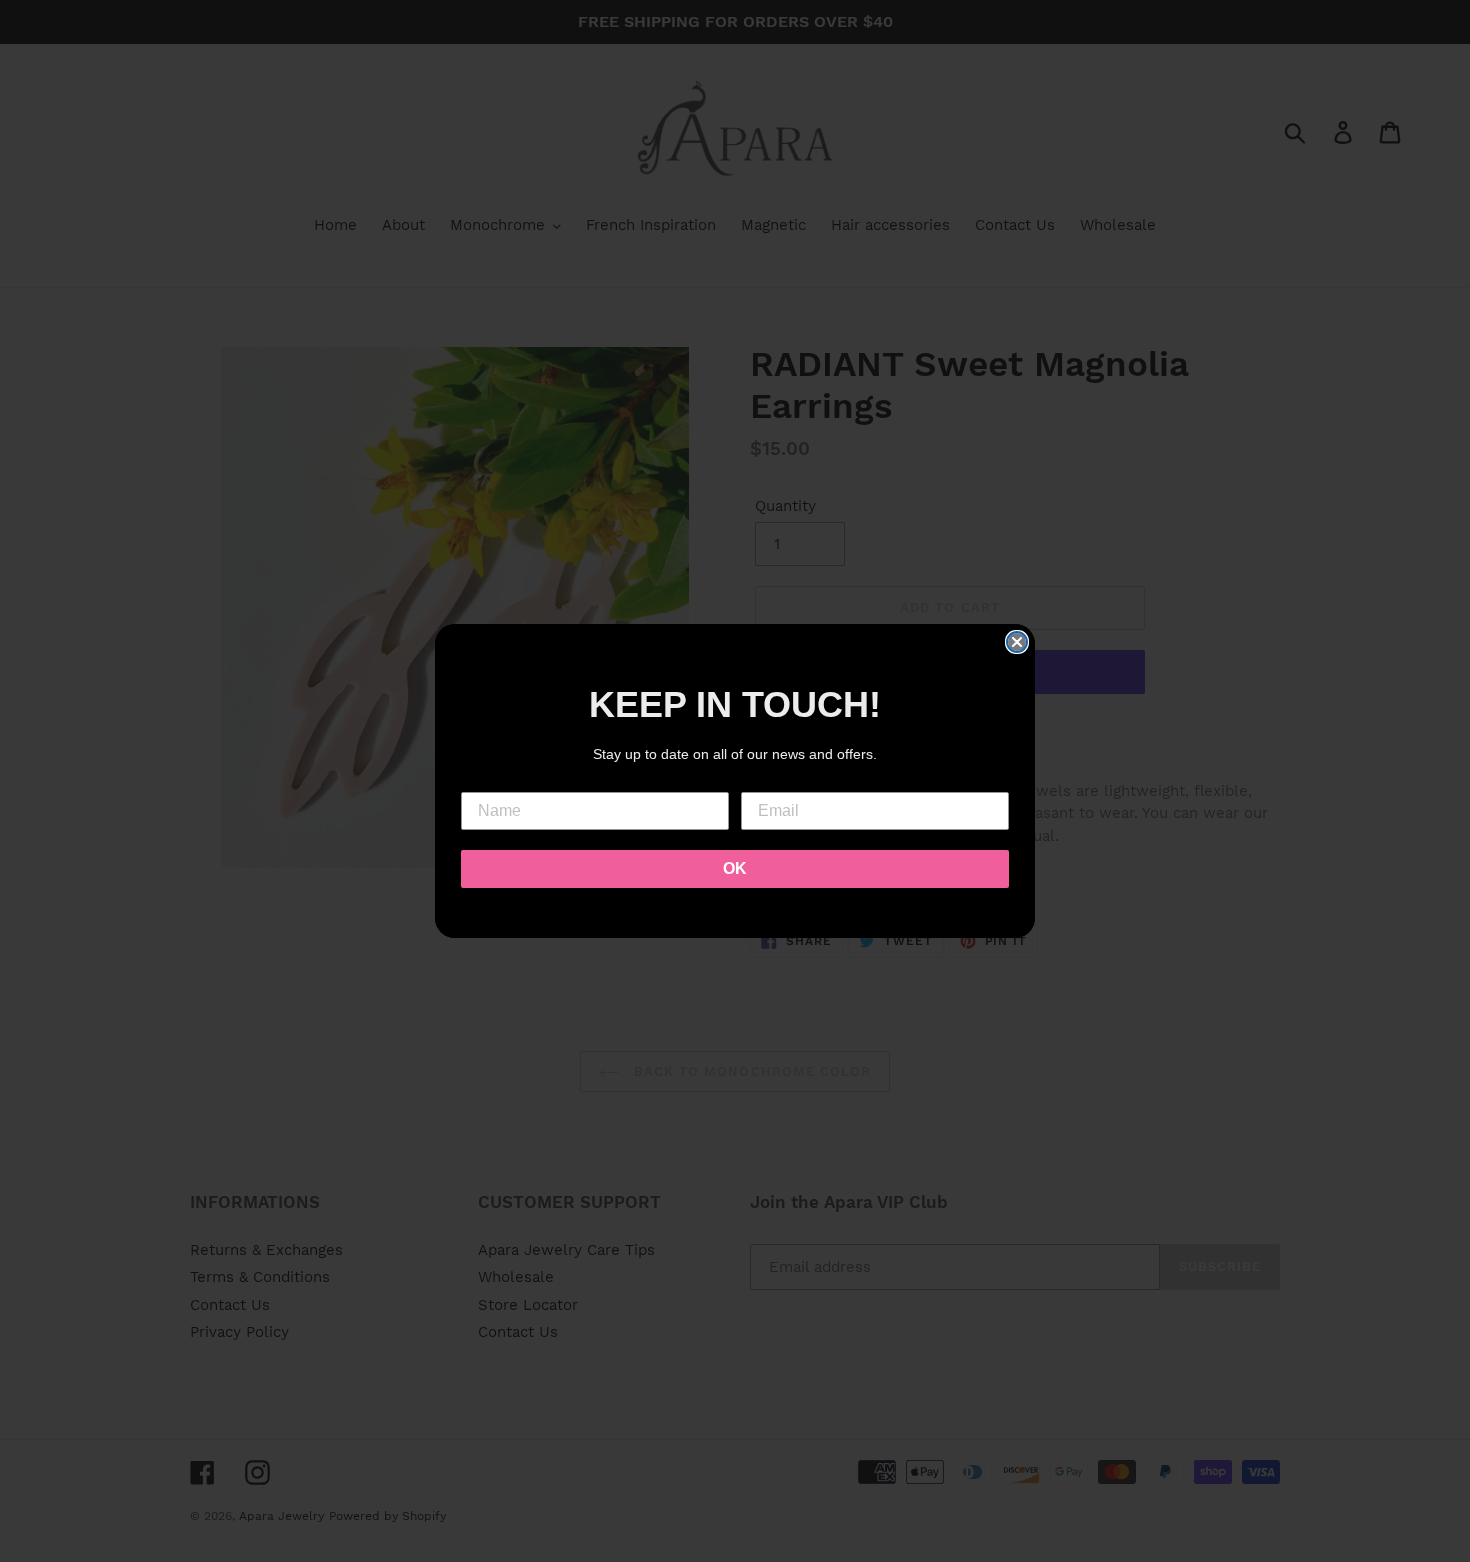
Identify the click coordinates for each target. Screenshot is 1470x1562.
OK (735, 868)
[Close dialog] (1017, 642)
